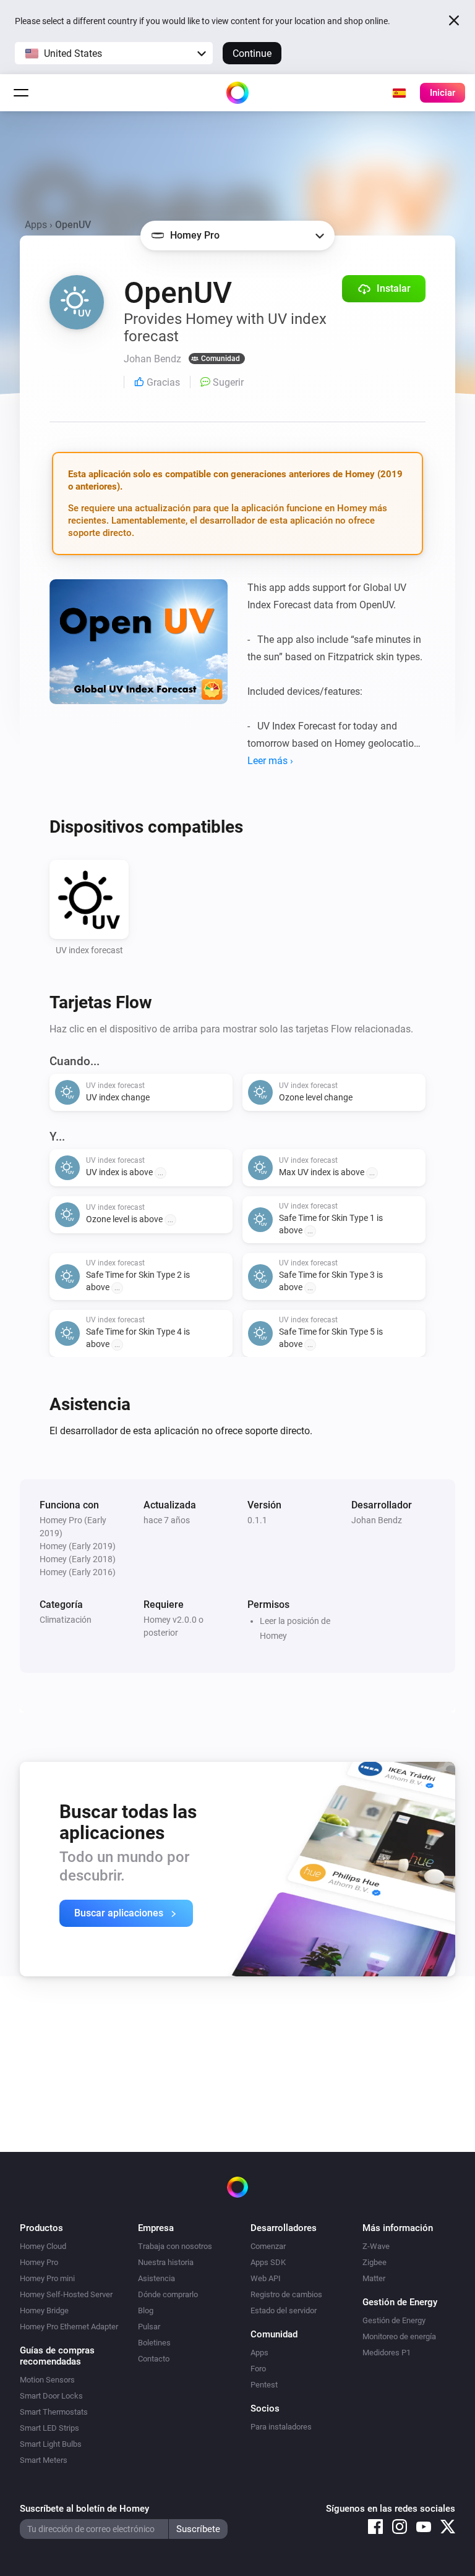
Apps (36, 225)
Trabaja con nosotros (175, 2246)
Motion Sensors (47, 2380)
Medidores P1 (387, 2353)
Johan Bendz (377, 1520)
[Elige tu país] (399, 93)
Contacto (154, 2359)
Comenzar (268, 2246)
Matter (374, 2278)
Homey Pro (39, 2262)
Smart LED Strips (49, 2428)
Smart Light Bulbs (51, 2444)
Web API (266, 2278)
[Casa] (237, 93)
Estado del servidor (284, 2310)
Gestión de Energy (394, 2320)
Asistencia (156, 2278)
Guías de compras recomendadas (57, 2356)
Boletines (154, 2343)
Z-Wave (376, 2246)
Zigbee (374, 2262)
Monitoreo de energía (399, 2336)
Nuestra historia (166, 2262)
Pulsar (149, 2327)
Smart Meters (44, 2460)
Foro (258, 2369)
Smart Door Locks (51, 2396)
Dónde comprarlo (168, 2294)
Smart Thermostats (54, 2412)
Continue (252, 53)
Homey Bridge (44, 2310)
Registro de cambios (286, 2294)
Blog (146, 2310)
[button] (114, 53)
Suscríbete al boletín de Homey (84, 2509)
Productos (41, 2228)
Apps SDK (268, 2262)
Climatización (66, 1620)
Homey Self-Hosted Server (66, 2294)
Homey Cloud (43, 2246)
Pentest (264, 2385)
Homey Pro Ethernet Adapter (69, 2327)
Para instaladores (281, 2427)
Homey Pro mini (47, 2278)
